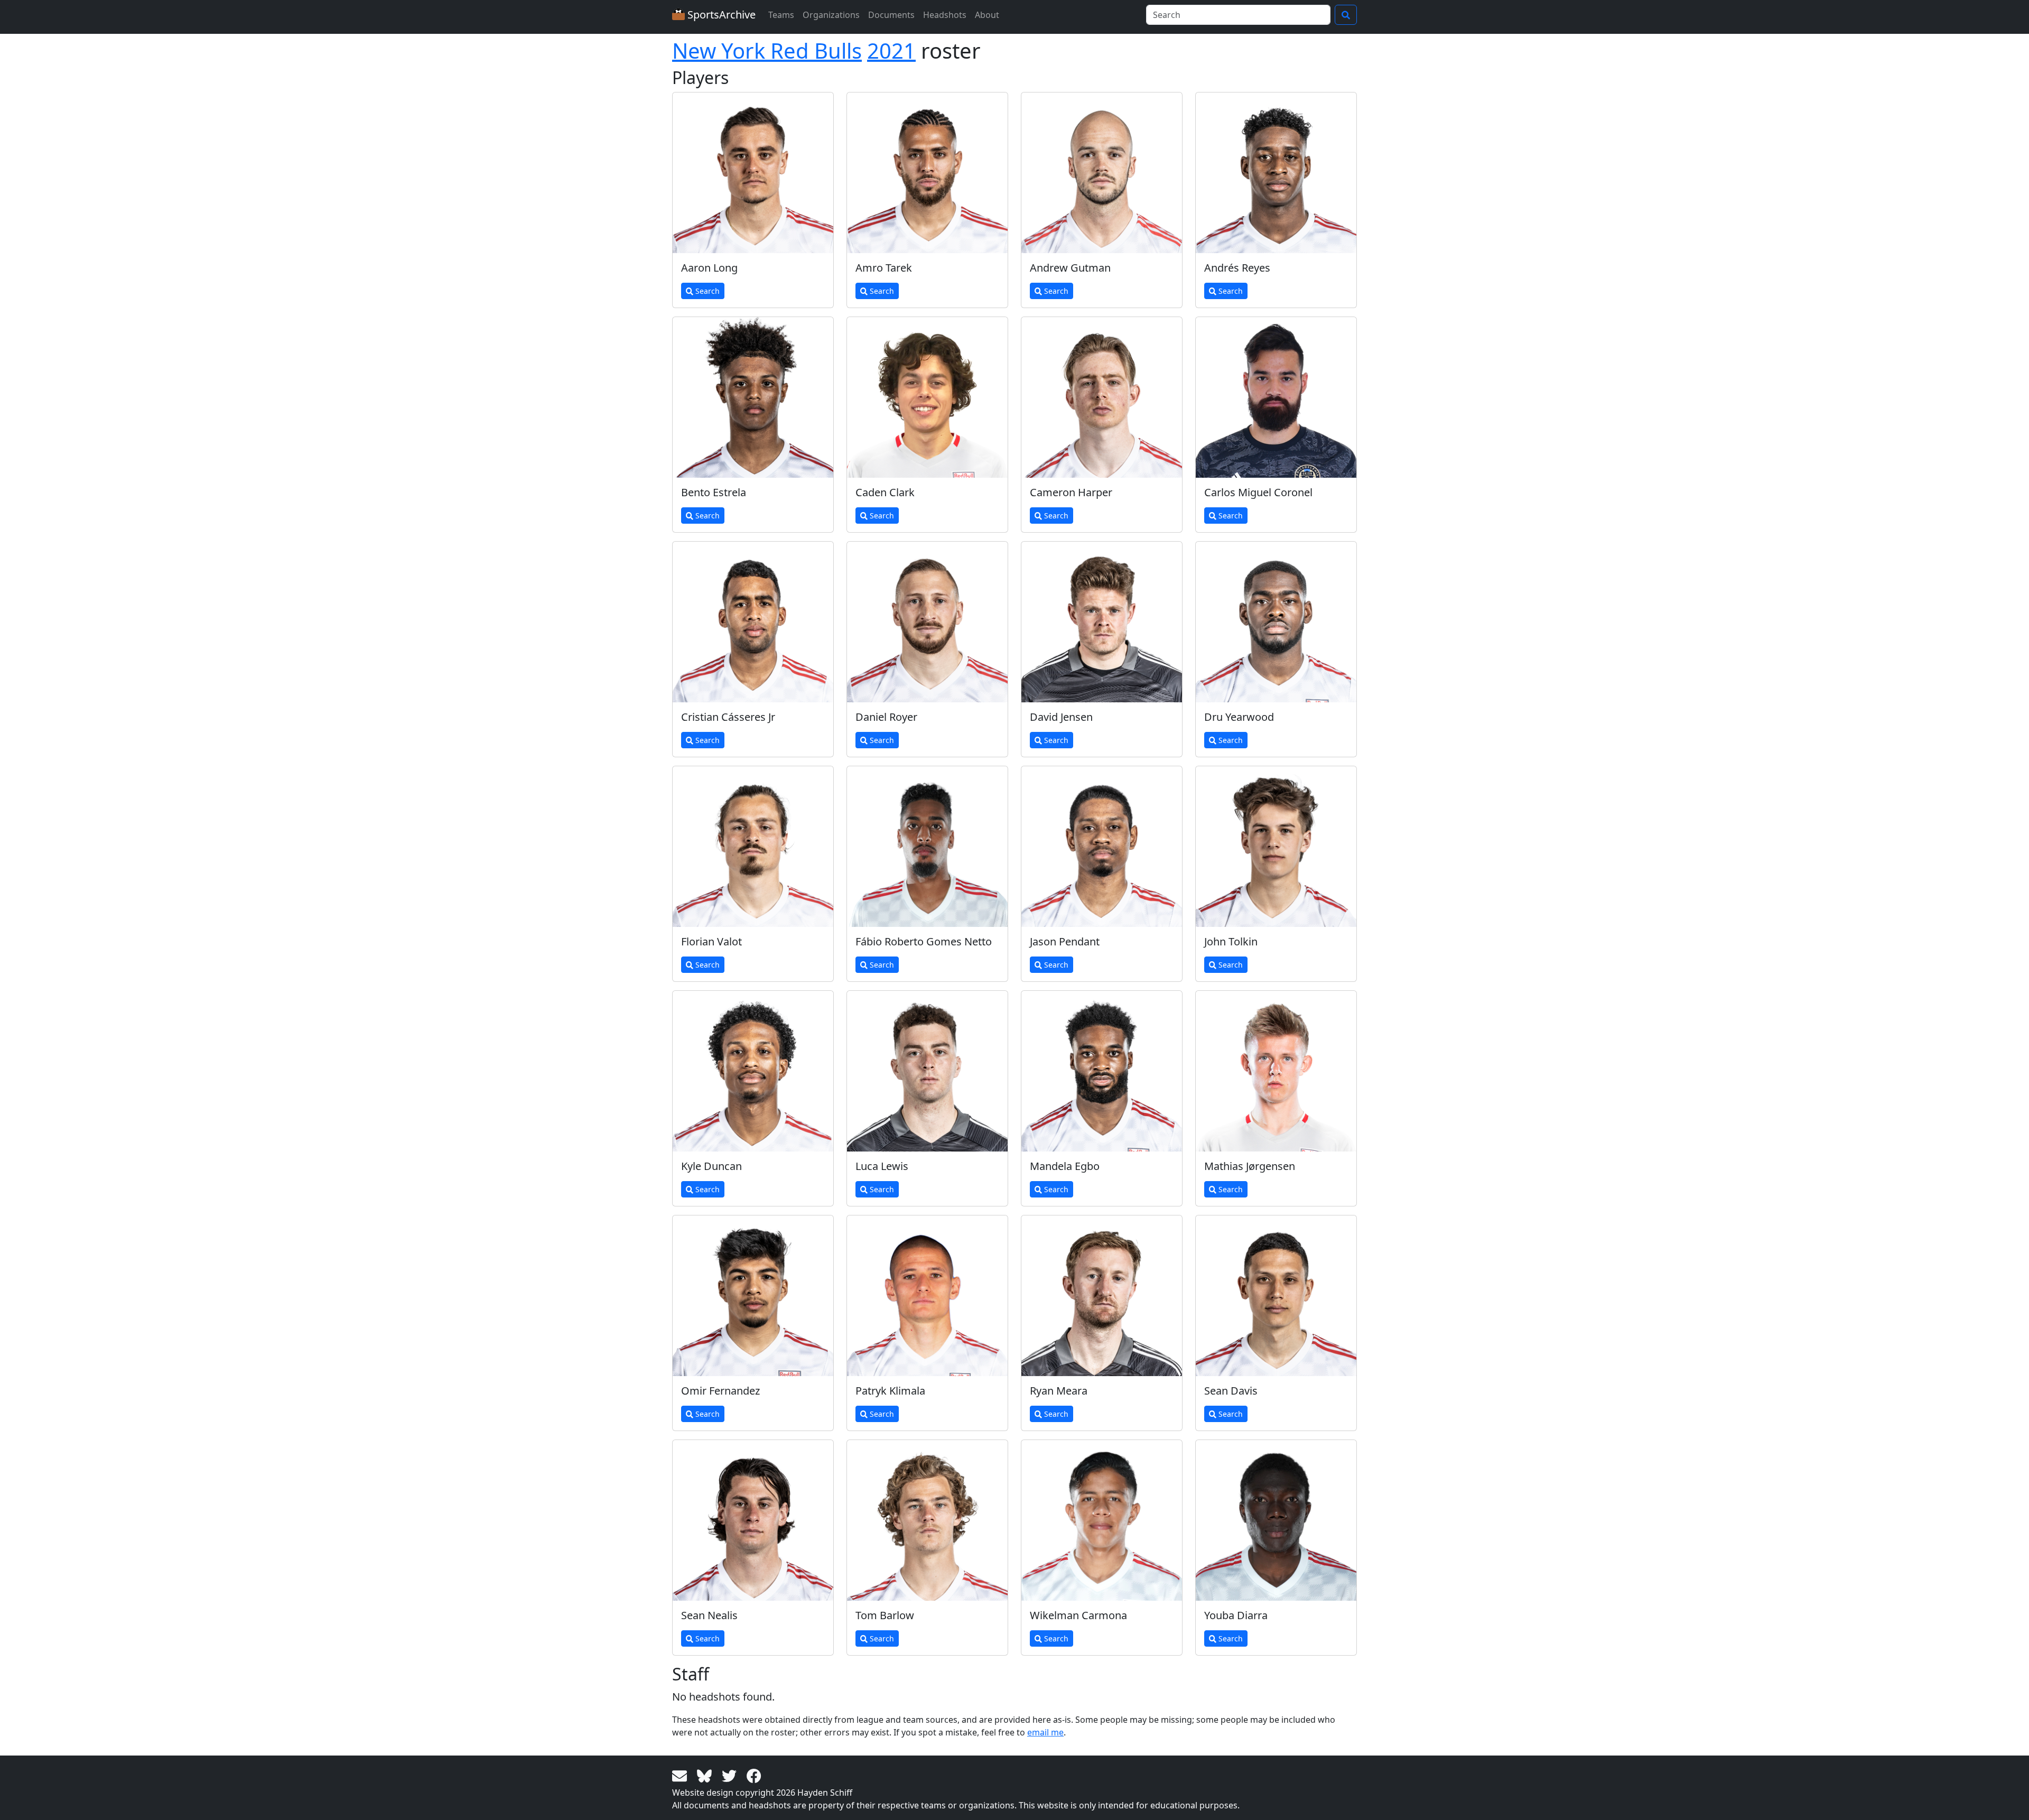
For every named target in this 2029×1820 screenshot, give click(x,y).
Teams (781, 15)
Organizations (831, 15)
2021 (891, 50)
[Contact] (681, 1775)
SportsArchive (720, 15)
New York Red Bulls (767, 50)
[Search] (1346, 15)
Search (706, 291)
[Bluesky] (706, 1775)
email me (1045, 1732)
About (987, 15)
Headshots (945, 15)
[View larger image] (753, 173)
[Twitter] (731, 1775)
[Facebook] (754, 1775)
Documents (891, 15)
